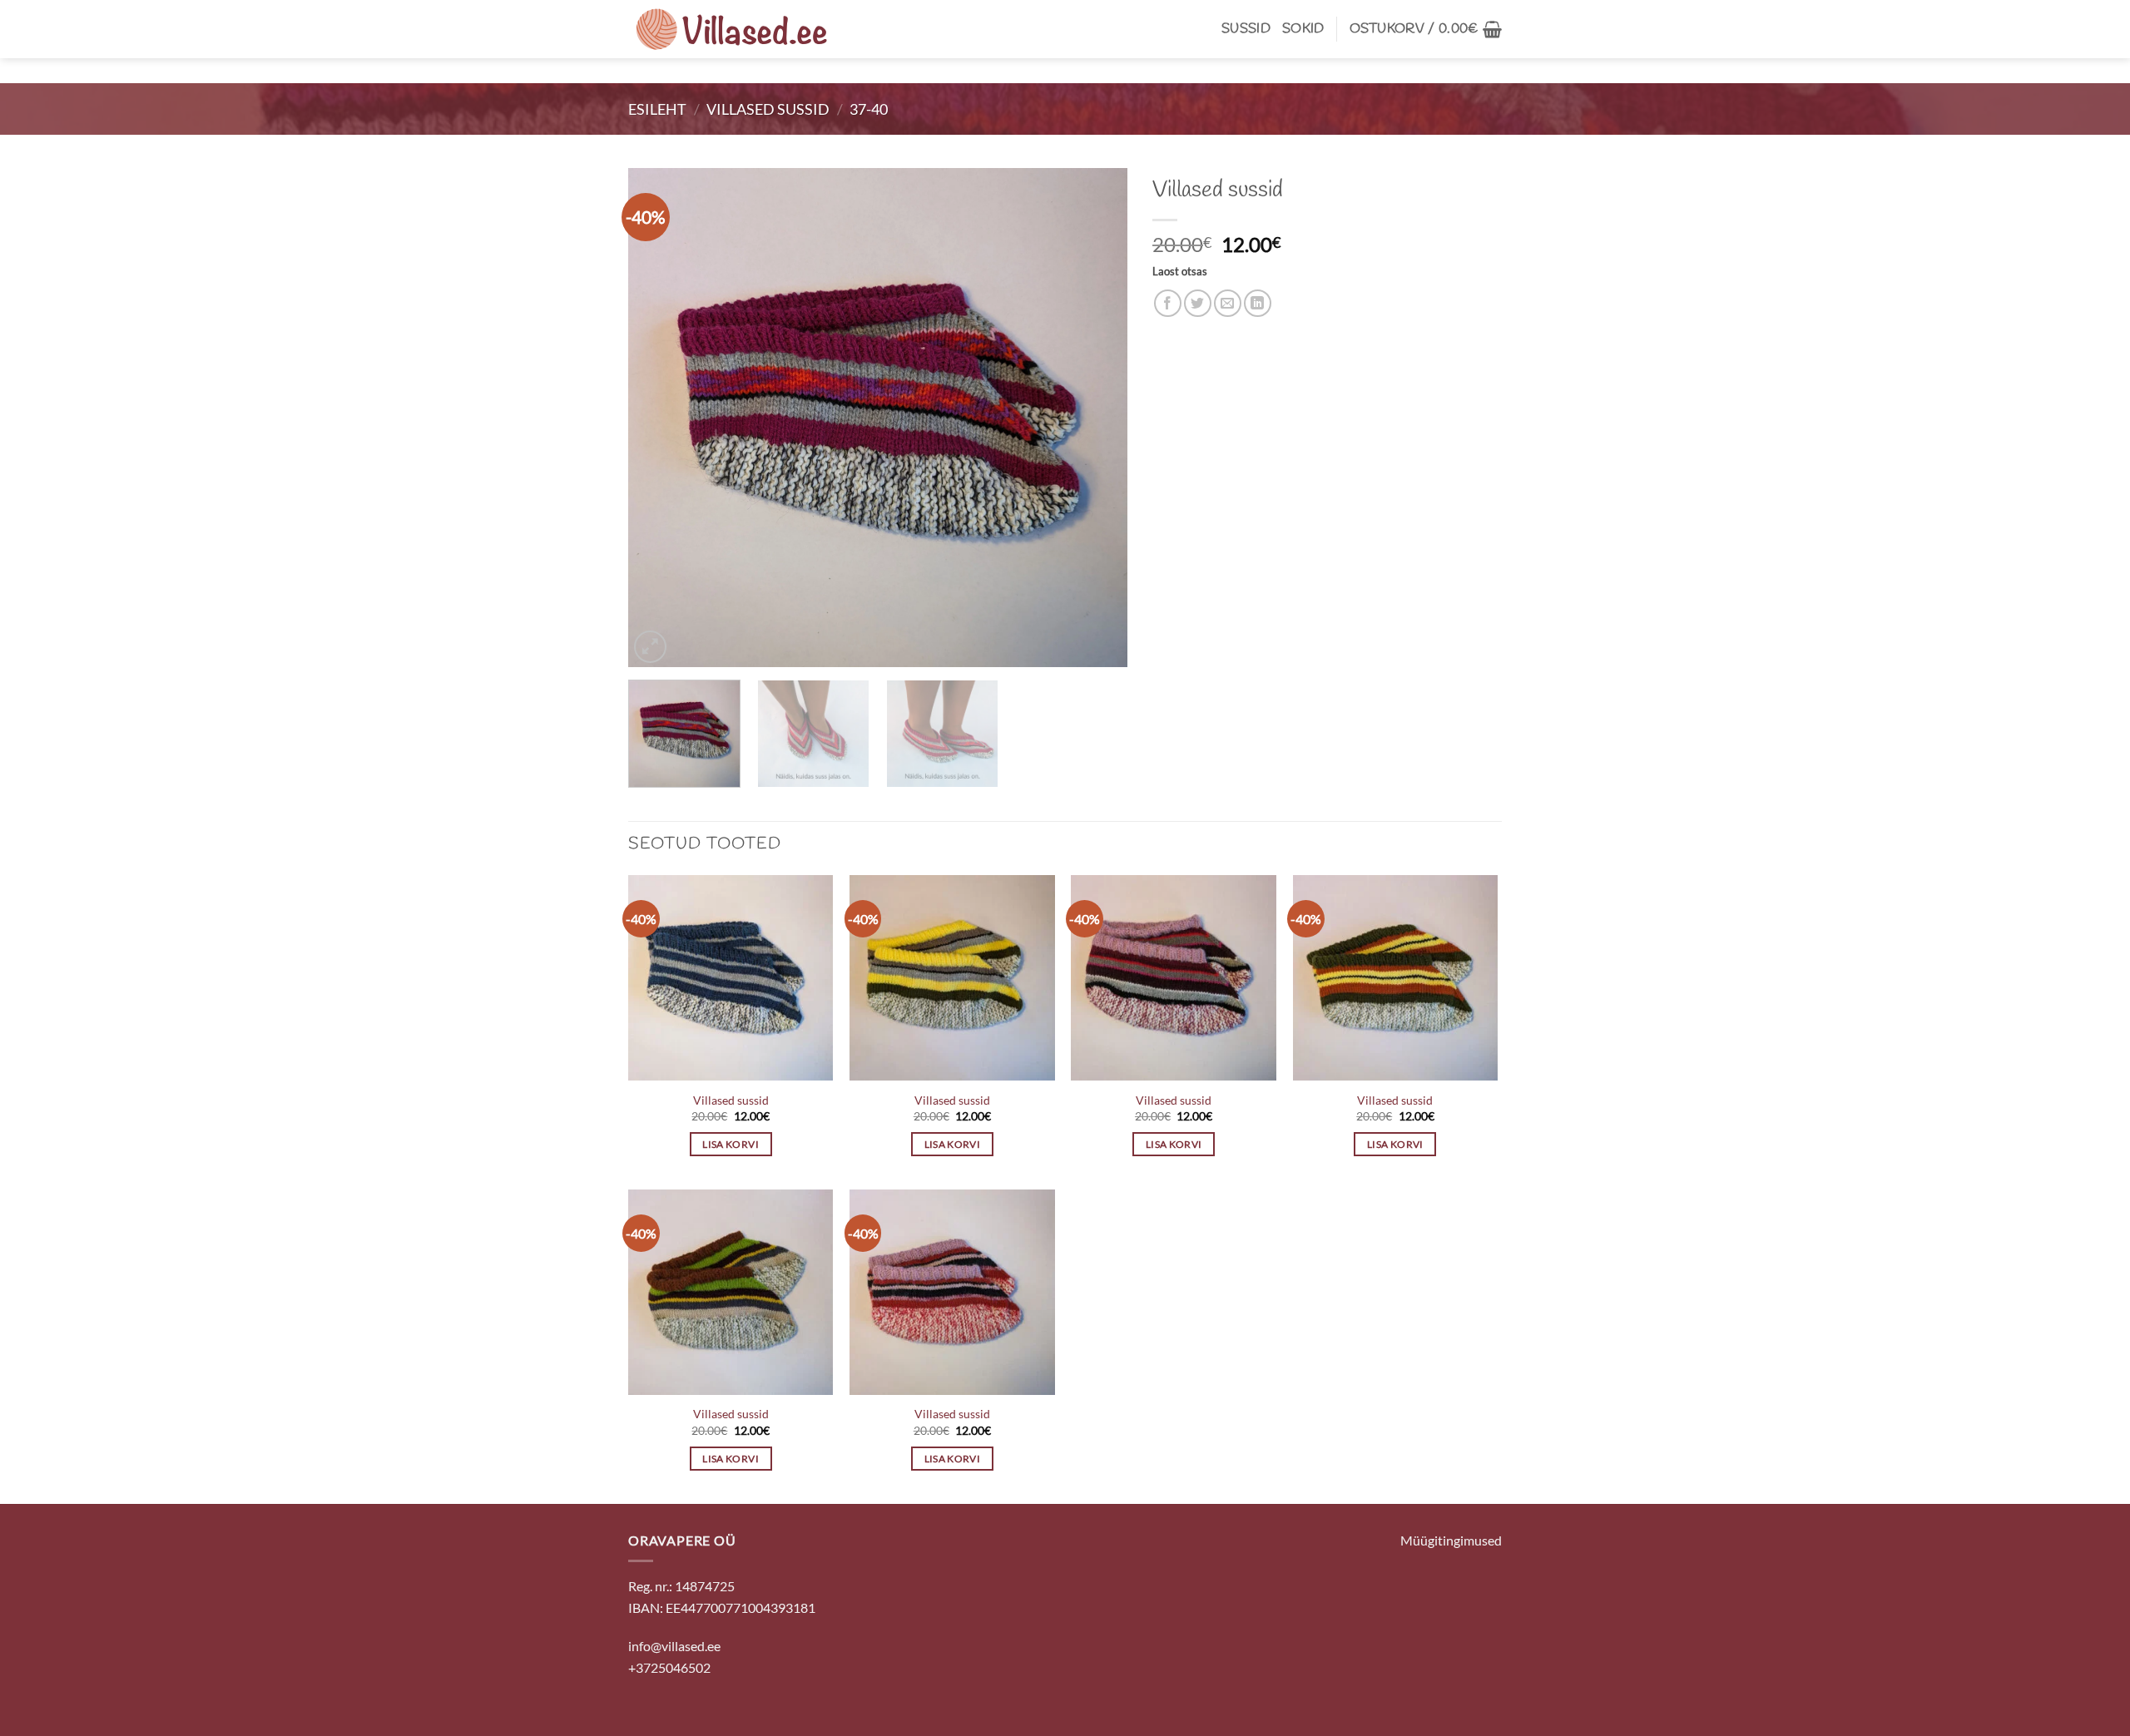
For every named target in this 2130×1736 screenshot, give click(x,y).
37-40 (869, 109)
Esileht (657, 109)
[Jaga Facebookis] (1168, 303)
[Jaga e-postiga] (1228, 303)
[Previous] (659, 418)
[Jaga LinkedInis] (1258, 303)
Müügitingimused (1451, 1540)
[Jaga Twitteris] (1198, 303)
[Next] (1097, 418)
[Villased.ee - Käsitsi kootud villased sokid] (732, 29)
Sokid (1303, 29)
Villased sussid (768, 109)
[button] (1426, 29)
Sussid (1246, 29)
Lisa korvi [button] (730, 1144)
